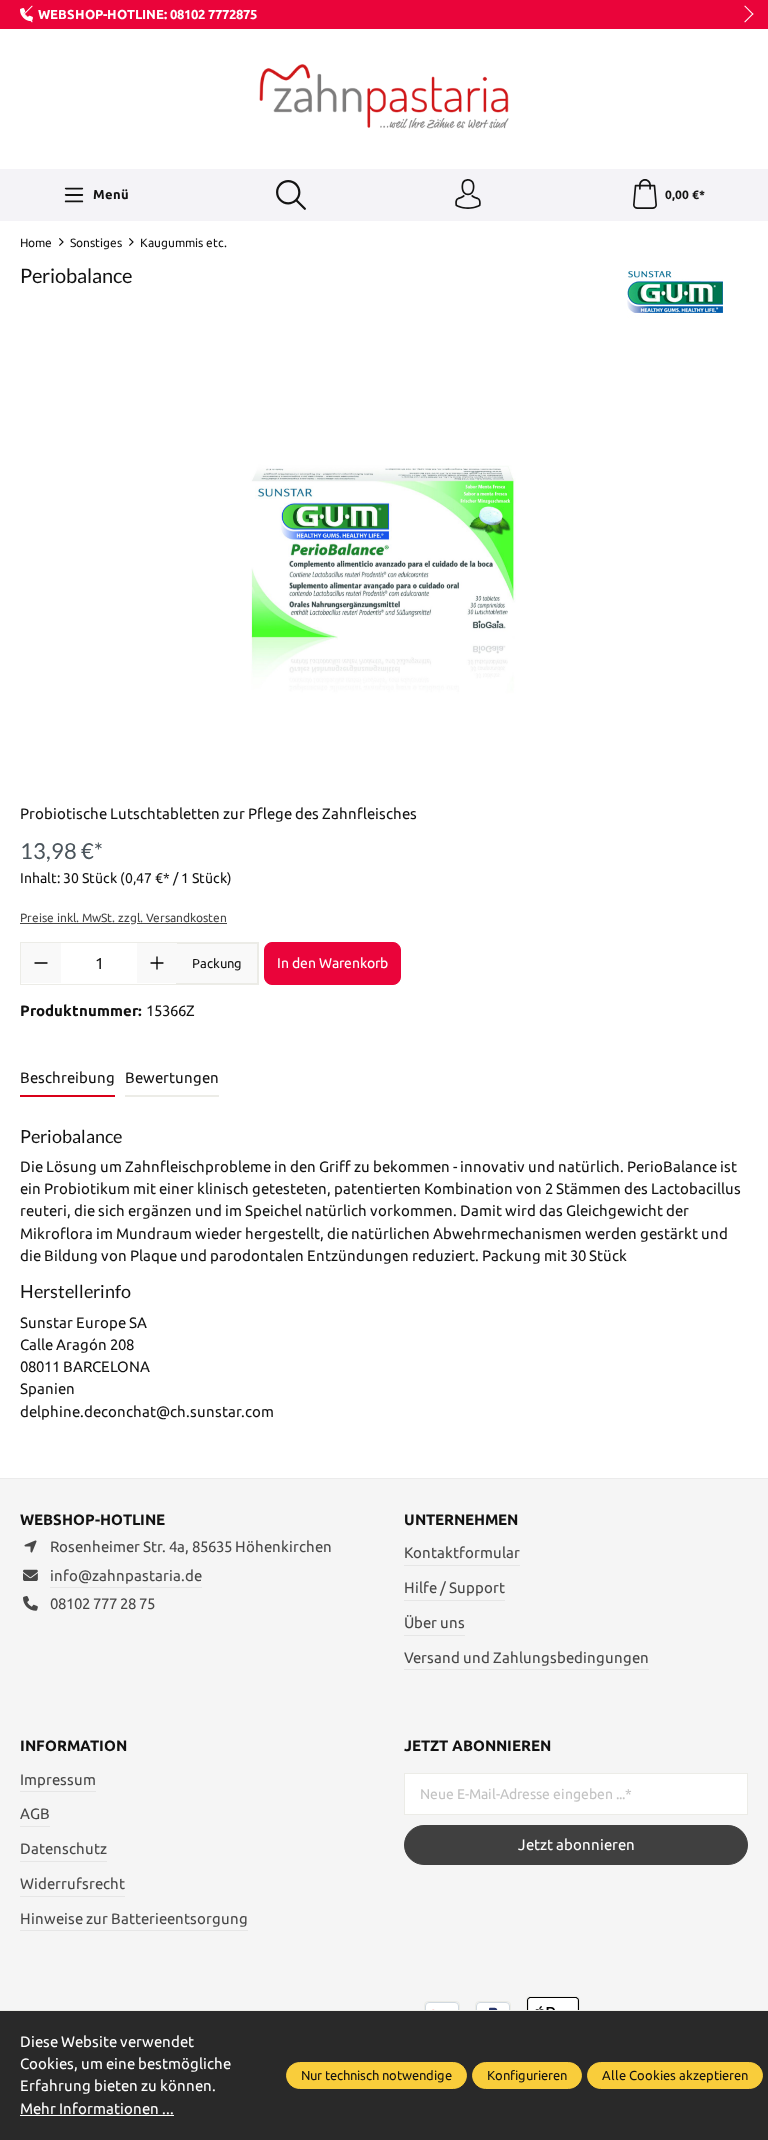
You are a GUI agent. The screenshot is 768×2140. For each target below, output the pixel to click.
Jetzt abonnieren (576, 1844)
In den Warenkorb (332, 963)
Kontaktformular (462, 1552)
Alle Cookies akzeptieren (675, 2075)
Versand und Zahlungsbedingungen (526, 1657)
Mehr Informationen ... (97, 2108)
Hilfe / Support (454, 1587)
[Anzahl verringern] (41, 963)
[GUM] (675, 293)
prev (30, 15)
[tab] (67, 1079)
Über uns (434, 1622)
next (743, 15)
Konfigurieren (527, 2075)
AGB (35, 1813)
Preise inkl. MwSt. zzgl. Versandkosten (123, 917)
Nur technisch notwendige (376, 2075)
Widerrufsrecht (72, 1883)
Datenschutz (63, 1848)
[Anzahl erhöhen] (157, 963)
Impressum (58, 1779)
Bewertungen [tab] (172, 1077)
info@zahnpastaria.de (126, 1575)
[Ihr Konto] (468, 195)
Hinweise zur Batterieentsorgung (134, 1918)
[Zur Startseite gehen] (384, 96)
